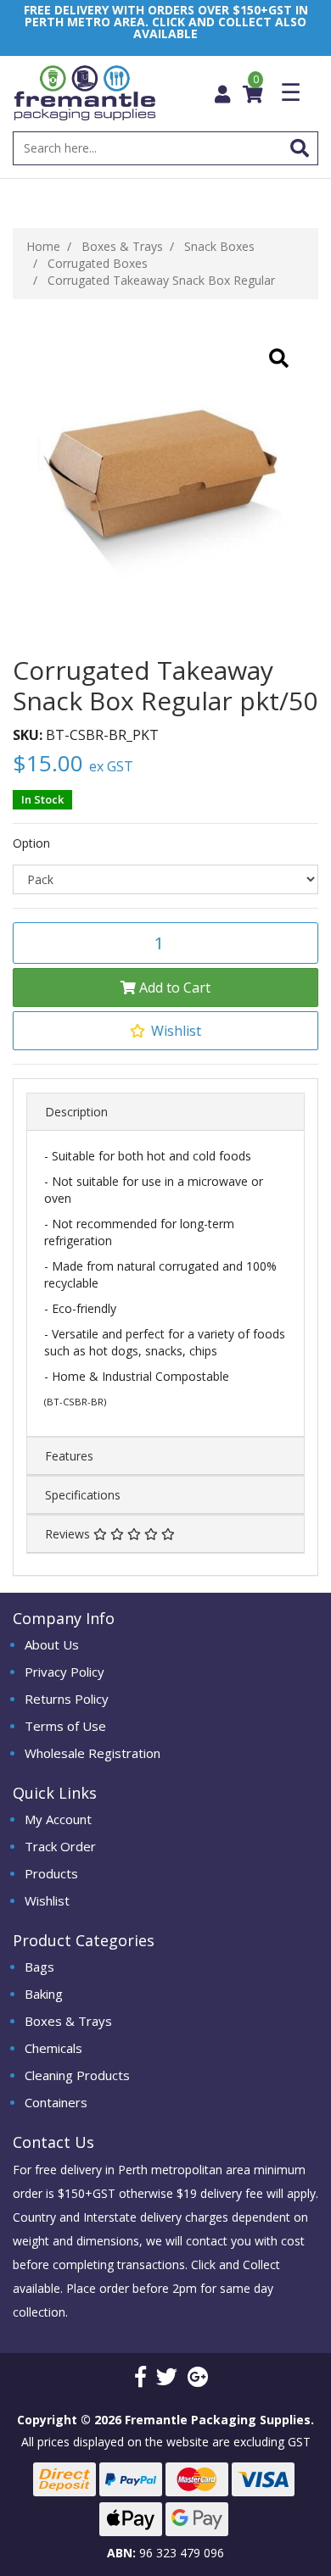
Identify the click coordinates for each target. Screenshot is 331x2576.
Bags (39, 1967)
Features (69, 1456)
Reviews (69, 1534)
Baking (44, 1994)
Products (51, 1873)
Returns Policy (67, 1699)
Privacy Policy (65, 1672)
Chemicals (53, 2048)
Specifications (83, 1495)
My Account (58, 1819)
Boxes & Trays (68, 2021)
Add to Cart (173, 988)
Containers (56, 2102)
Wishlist (47, 1900)
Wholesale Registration (93, 1753)
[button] (165, 1031)
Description (76, 1112)
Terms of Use (65, 1726)
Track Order (60, 1846)
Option (31, 843)
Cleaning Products (77, 2075)
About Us (52, 1644)
